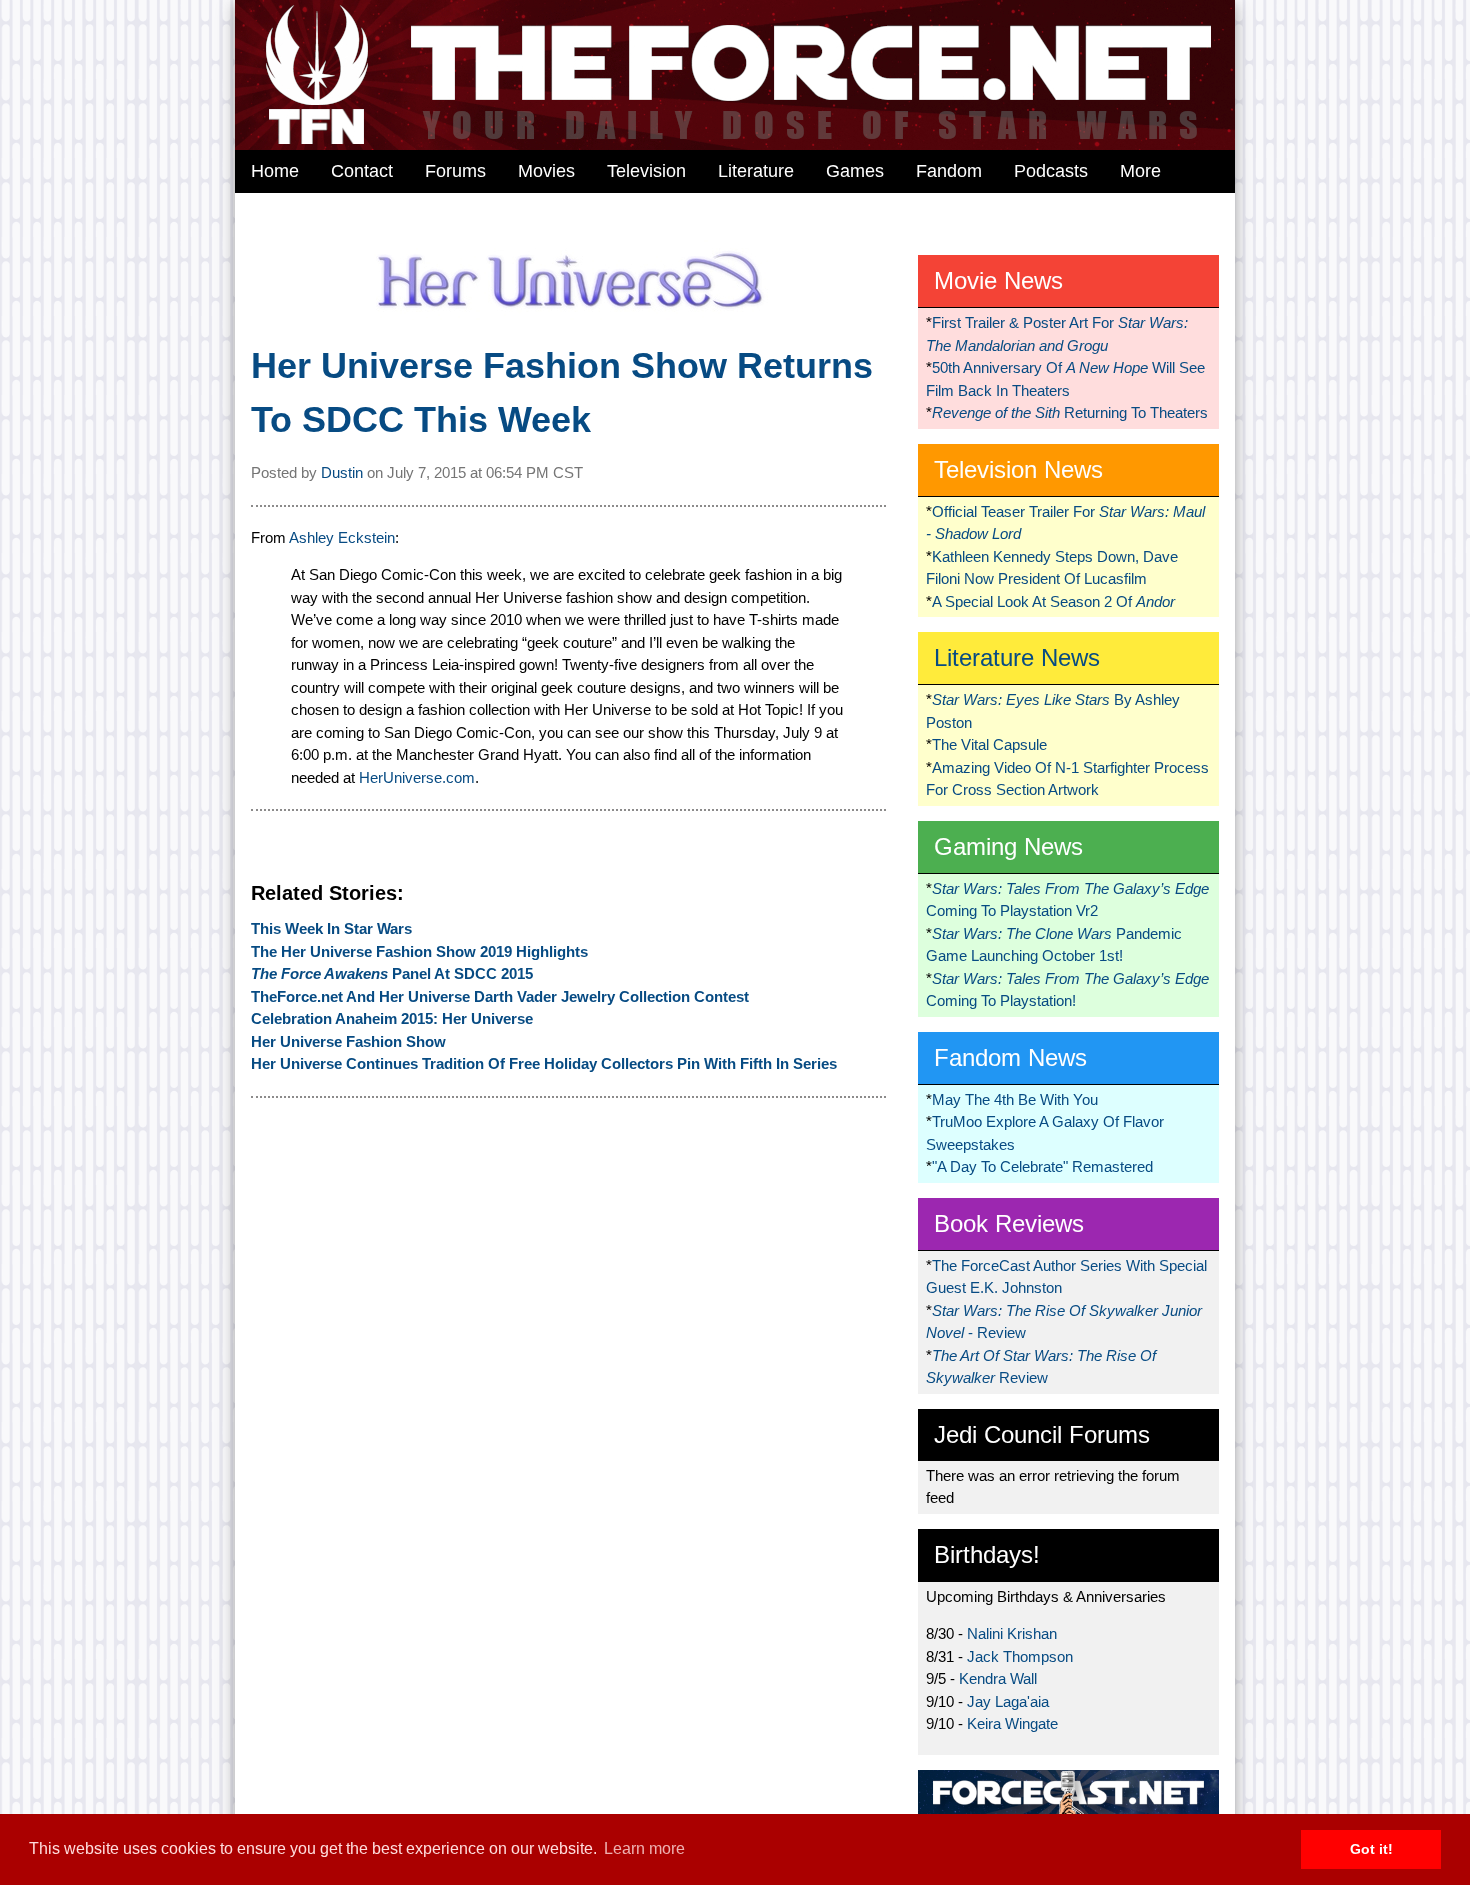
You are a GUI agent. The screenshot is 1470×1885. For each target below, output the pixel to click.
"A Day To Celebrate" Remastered (1042, 1166)
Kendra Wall (998, 1678)
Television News (1018, 469)
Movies (546, 171)
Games (855, 171)
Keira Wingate (1012, 1723)
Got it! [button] (1371, 1849)
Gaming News (1008, 846)
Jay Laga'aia (1008, 1701)
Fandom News (1010, 1057)
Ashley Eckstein (342, 537)
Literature (756, 171)
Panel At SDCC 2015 (392, 973)
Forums (455, 171)
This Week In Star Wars (331, 928)
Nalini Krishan (1012, 1633)
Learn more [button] (644, 1848)
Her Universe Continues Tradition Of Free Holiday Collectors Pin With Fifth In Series (544, 1063)
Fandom (949, 171)
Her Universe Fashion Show (348, 1041)
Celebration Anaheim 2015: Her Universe (392, 1018)
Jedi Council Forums (1042, 1434)
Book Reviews (1009, 1223)
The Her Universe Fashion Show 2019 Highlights (419, 951)
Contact (362, 171)
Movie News (998, 280)
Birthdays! (987, 1554)
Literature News (1017, 657)
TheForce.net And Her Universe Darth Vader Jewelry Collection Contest (500, 996)
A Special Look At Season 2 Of (1053, 601)
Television (646, 171)
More (1140, 171)
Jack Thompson (1020, 1656)
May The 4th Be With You (1015, 1099)
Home (275, 171)
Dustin (342, 472)
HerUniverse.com (417, 777)
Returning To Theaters (1070, 412)
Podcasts (1051, 171)
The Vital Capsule (989, 744)
